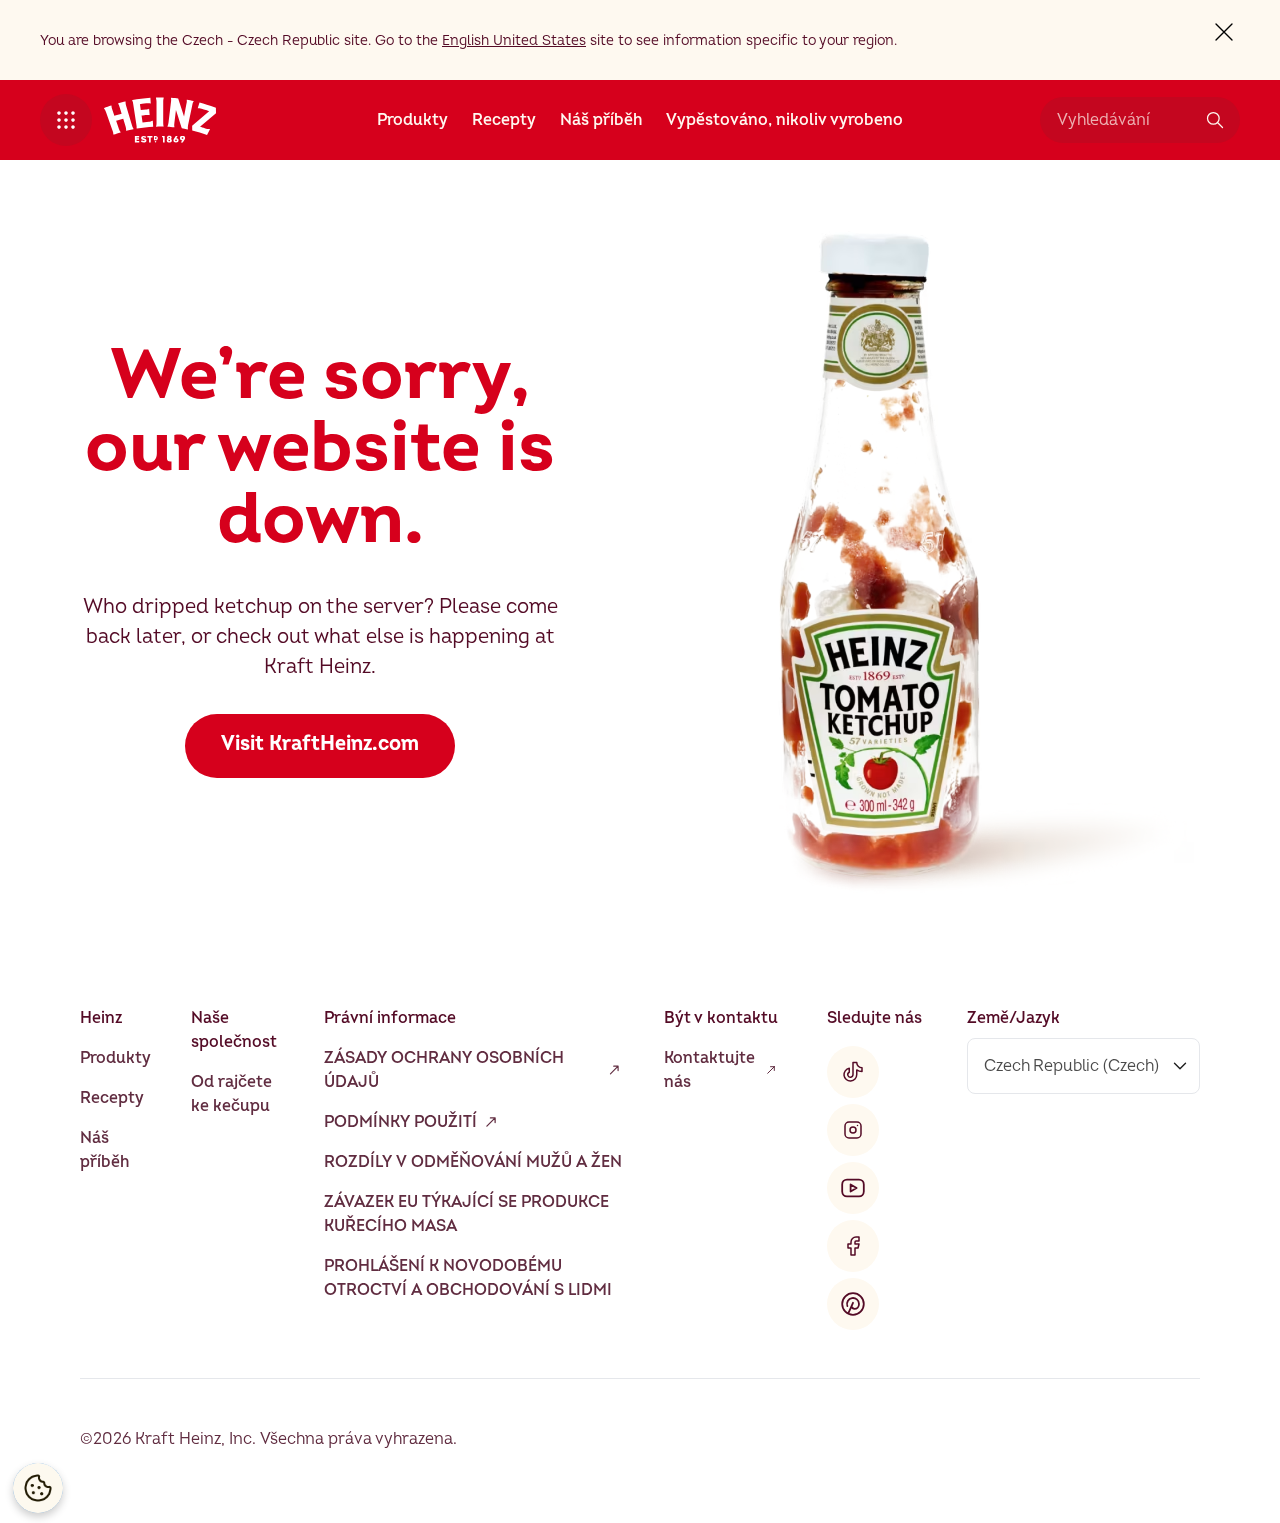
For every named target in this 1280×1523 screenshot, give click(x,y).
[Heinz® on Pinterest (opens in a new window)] (853, 1304)
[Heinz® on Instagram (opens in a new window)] (853, 1130)
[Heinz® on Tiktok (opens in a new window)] (853, 1072)
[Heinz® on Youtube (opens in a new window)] (853, 1188)
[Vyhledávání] (1215, 120)
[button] (66, 120)
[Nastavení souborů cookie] (38, 1488)
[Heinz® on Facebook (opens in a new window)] (853, 1246)
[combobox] (1125, 120)
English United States (514, 40)
